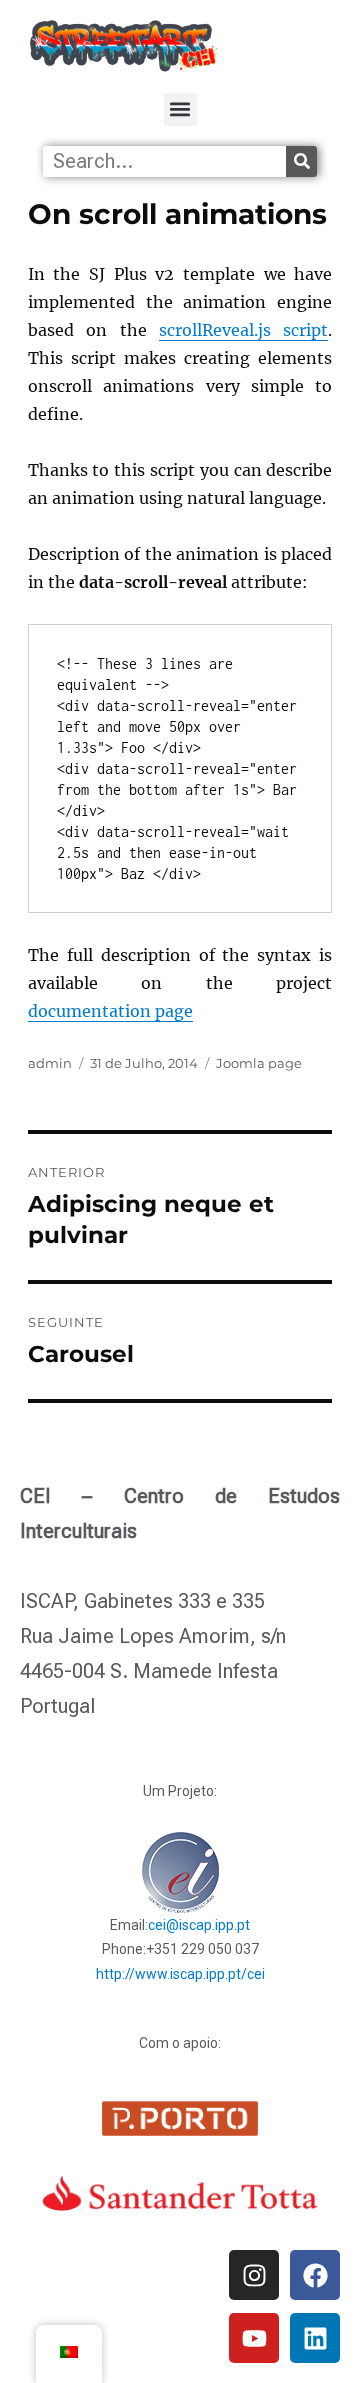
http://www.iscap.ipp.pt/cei (180, 1974)
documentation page (110, 1011)
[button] (180, 109)
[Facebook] (315, 2275)
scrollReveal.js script (243, 330)
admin (50, 1063)
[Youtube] (254, 2338)
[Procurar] (301, 161)
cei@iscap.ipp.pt (199, 1925)
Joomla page (259, 1063)
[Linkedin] (315, 2338)
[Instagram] (254, 2275)
